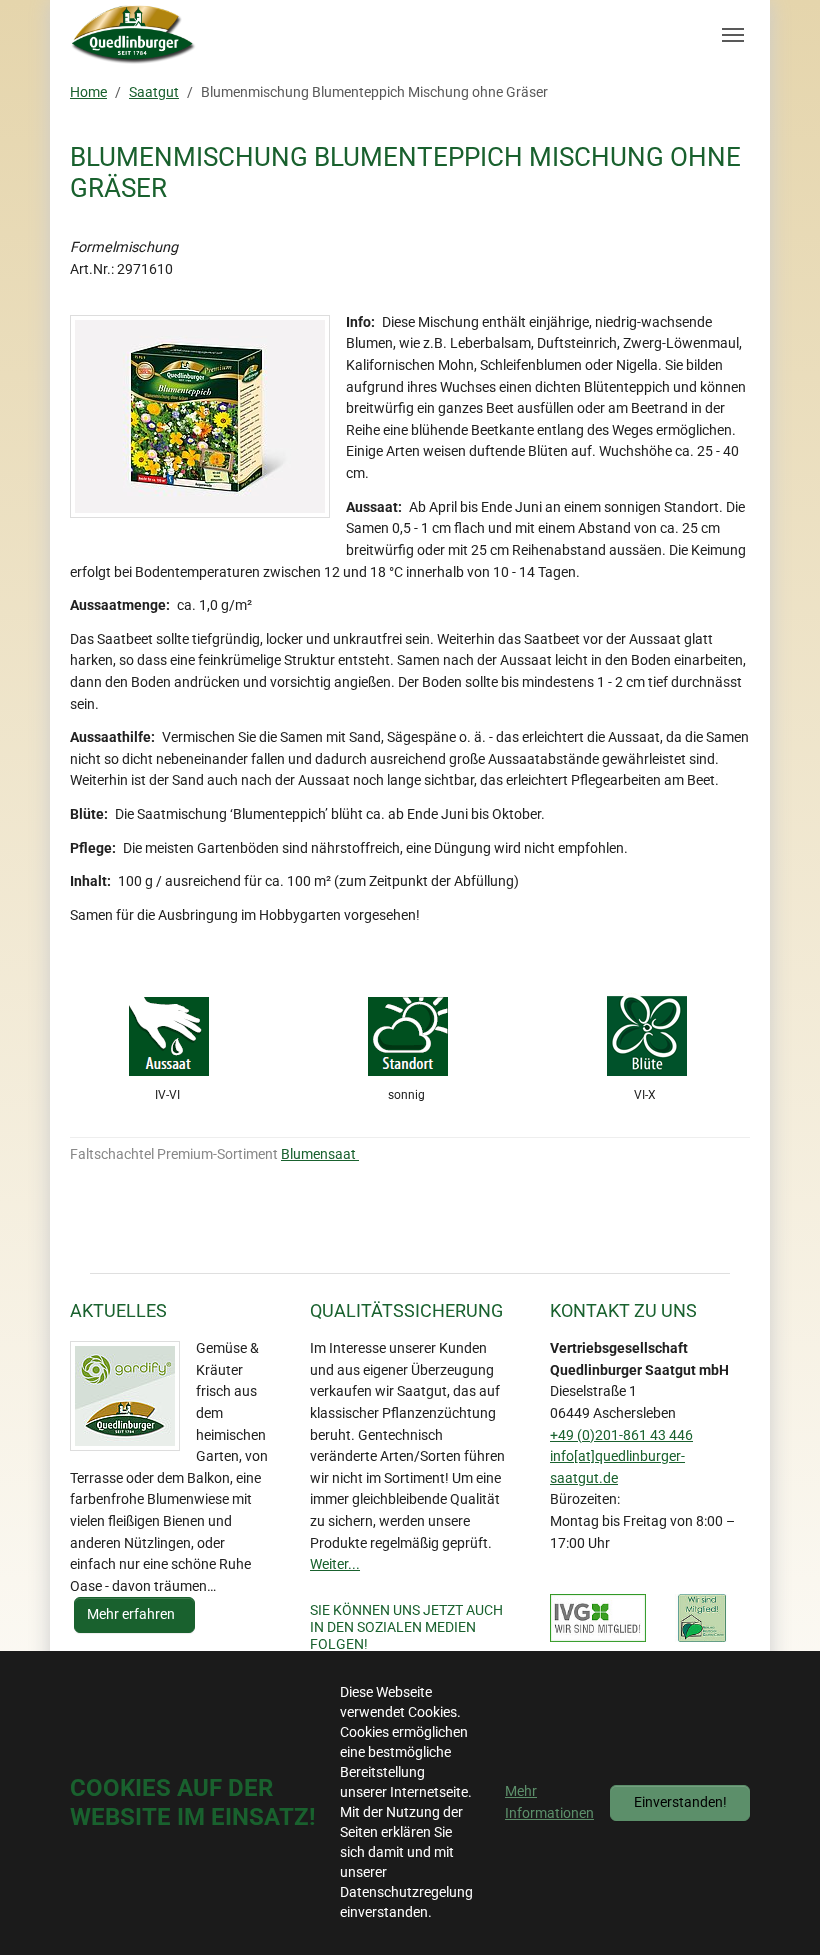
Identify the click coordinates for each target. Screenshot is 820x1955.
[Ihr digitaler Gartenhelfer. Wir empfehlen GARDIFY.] (125, 1396)
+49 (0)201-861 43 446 (621, 1435)
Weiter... (335, 1564)
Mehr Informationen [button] (549, 1802)
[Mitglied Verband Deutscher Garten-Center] (702, 1618)
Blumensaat (320, 1154)
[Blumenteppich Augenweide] (200, 416)
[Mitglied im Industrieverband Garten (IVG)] (598, 1618)
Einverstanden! (680, 1802)
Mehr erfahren (132, 1614)
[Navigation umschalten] (733, 35)
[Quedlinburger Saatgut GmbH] (133, 35)
